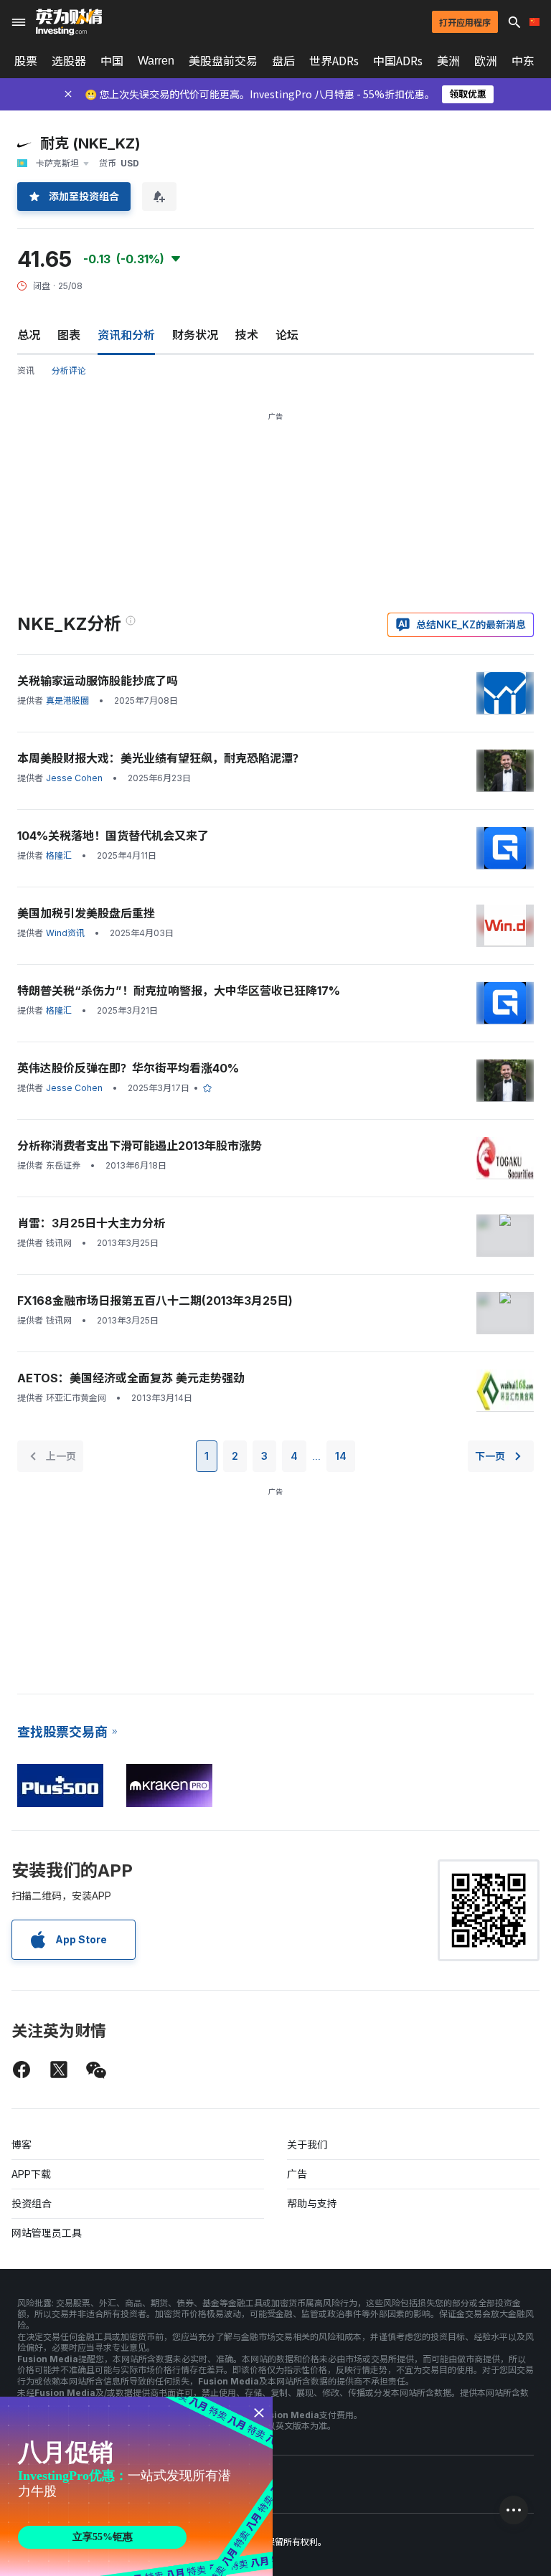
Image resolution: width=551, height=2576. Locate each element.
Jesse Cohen (74, 778)
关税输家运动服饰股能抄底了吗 (98, 681)
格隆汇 (59, 855)
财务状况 (195, 335)
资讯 (26, 371)
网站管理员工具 (47, 2233)
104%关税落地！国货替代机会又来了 (113, 836)
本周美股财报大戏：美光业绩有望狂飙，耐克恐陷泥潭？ (161, 758)
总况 (29, 335)
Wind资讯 (65, 933)
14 (341, 1456)
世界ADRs (334, 61)
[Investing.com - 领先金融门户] (69, 22)
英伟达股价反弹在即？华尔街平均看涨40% (128, 1068)
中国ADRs (398, 61)
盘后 (283, 61)
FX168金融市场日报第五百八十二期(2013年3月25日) (155, 1301)
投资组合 (32, 2203)
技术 (247, 335)
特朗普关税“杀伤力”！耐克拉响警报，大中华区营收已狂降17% (179, 991)
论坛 (287, 335)
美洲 (448, 61)
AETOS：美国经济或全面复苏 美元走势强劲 (131, 1378)
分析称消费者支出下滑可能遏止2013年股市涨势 (140, 1146)
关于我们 (307, 2145)
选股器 (69, 61)
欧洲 (486, 61)
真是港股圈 (67, 700)
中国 (112, 61)
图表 (69, 335)
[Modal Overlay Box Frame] (136, 2486)
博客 (22, 2145)
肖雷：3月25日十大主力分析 (91, 1223)
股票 (26, 61)
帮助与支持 (312, 2203)
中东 (523, 61)
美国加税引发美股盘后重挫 (86, 913)
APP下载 (31, 2174)
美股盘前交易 (223, 61)
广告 (297, 2174)
